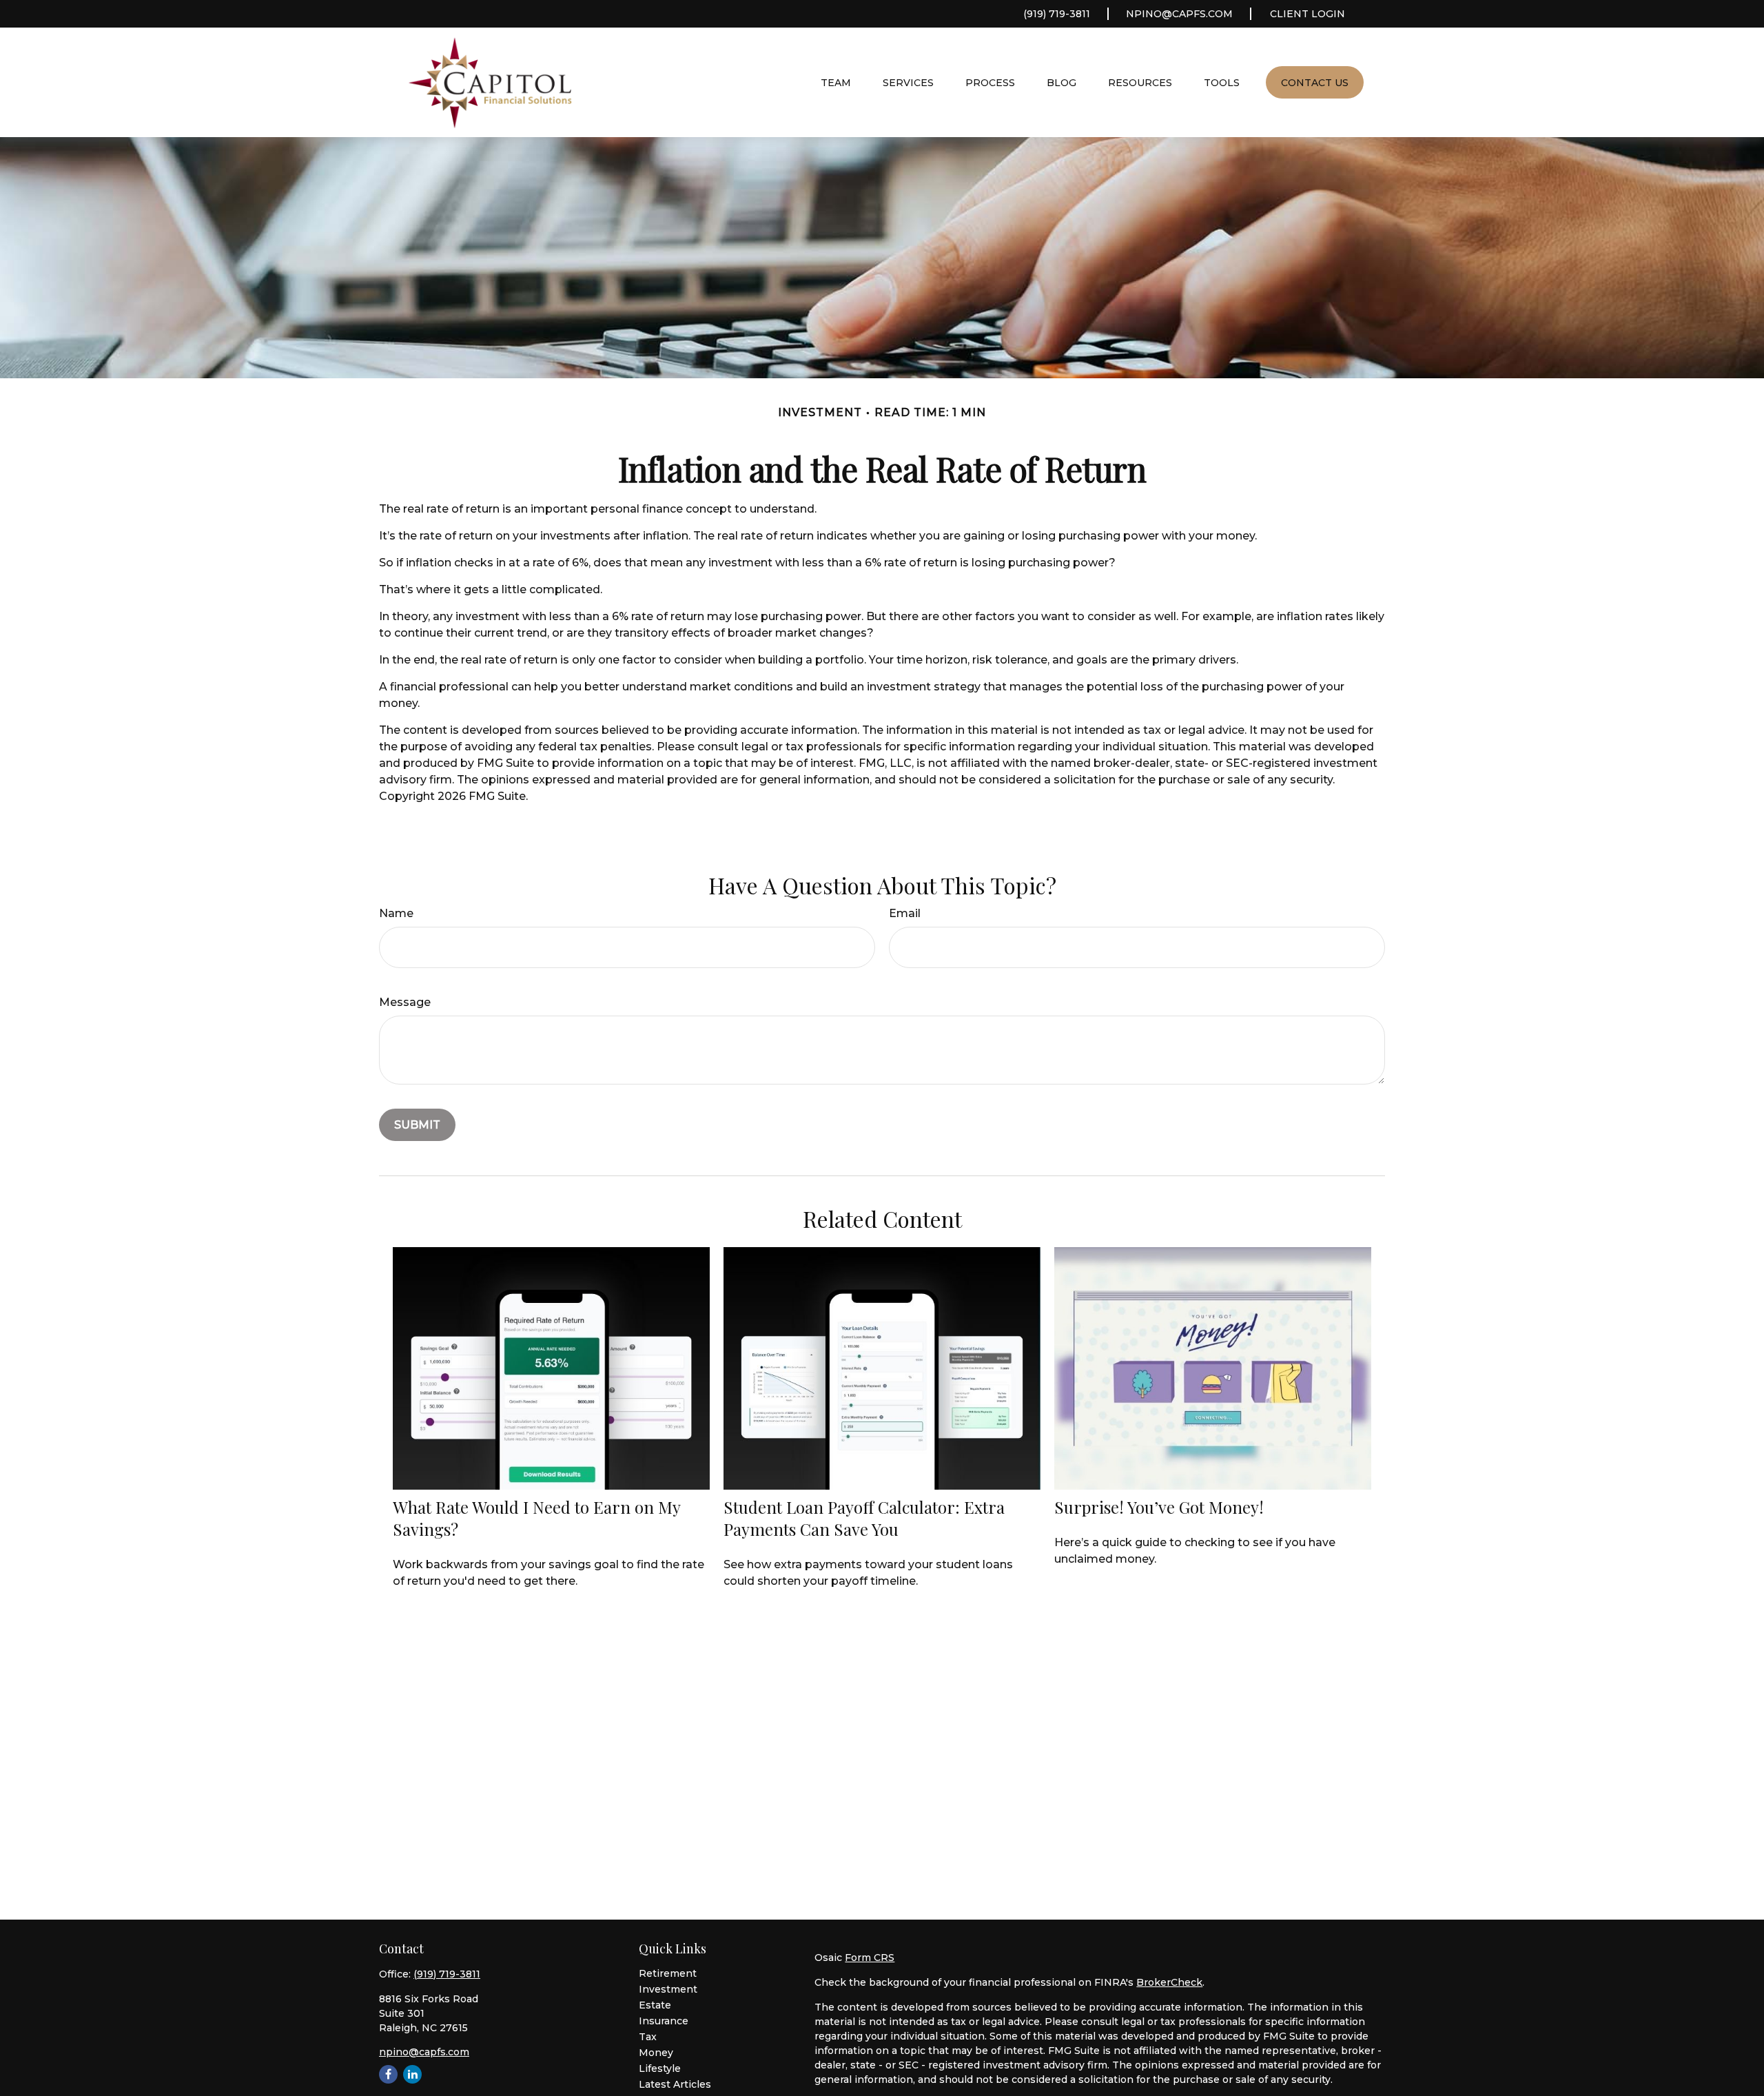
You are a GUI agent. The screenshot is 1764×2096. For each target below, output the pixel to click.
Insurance (664, 2021)
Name (396, 913)
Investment (668, 1989)
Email (905, 913)
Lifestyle (660, 2068)
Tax (648, 2037)
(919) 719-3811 (1057, 14)
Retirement (668, 1973)
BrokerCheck (1169, 1982)
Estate (655, 2005)
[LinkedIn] (412, 2074)
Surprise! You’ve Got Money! (1159, 1507)
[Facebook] (388, 2074)
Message (405, 1002)
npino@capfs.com (1179, 14)
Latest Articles (675, 2084)
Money (656, 2053)
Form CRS (870, 1958)
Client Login (1307, 14)
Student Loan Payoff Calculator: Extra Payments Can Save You (864, 1518)
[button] (836, 82)
